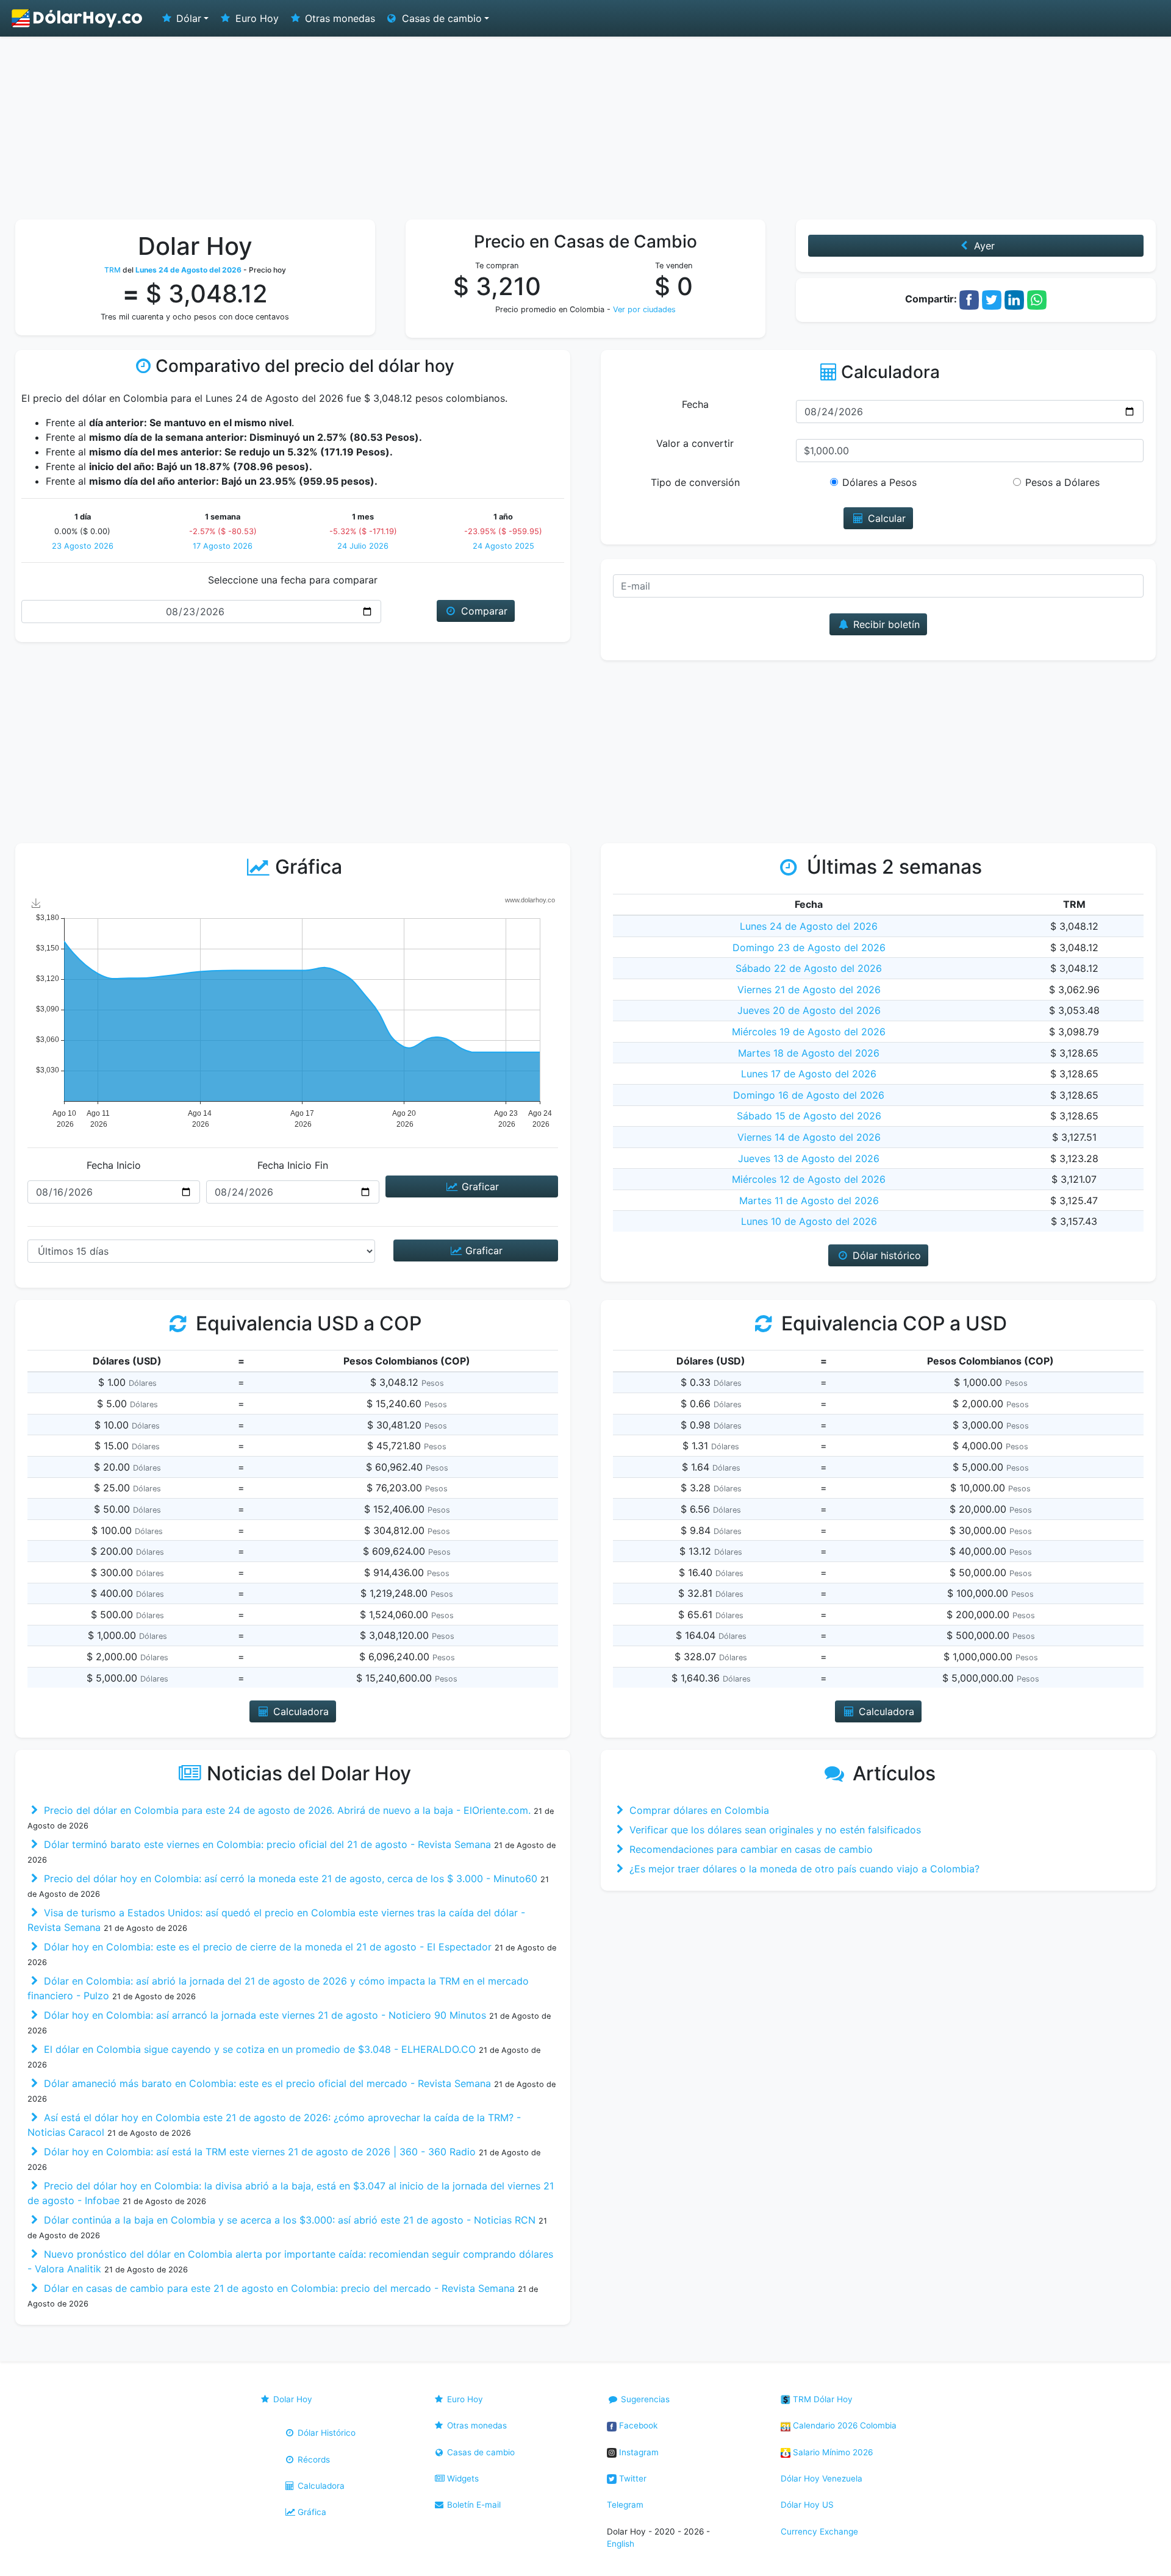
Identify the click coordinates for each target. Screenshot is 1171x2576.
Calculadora (320, 2486)
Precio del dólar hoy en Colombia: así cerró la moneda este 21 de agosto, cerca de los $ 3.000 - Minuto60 (289, 1878)
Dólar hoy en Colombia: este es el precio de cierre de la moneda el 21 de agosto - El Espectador (266, 1947)
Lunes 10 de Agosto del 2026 (809, 1221)
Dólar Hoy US (807, 2505)
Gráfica (311, 2512)
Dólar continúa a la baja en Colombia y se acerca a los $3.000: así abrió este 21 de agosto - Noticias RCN (288, 2220)
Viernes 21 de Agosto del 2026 (809, 990)
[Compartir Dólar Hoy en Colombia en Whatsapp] (1037, 299)
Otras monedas (338, 18)
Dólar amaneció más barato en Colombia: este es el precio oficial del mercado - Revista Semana (266, 2083)
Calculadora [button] (299, 1711)
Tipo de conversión (695, 482)
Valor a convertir (695, 443)
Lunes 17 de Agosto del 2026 (809, 1074)
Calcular (885, 518)
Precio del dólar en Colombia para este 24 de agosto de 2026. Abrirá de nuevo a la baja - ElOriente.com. (286, 1810)
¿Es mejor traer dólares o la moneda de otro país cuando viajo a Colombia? (803, 1869)
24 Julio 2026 (363, 546)
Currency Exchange (819, 2531)
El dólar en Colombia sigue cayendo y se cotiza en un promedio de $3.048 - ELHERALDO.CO (258, 2049)
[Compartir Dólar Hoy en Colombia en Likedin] (1014, 299)
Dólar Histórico (325, 2433)
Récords (313, 2460)
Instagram (638, 2452)
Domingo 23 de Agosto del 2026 (809, 947)
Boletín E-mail (473, 2505)
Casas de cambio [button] (440, 18)
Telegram (625, 2505)
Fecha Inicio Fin (293, 1165)
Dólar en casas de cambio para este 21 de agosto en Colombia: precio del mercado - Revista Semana (278, 2288)
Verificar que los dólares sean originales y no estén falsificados (774, 1830)
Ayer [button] (983, 246)
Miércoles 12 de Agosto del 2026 (809, 1179)
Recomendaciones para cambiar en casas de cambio (750, 1849)
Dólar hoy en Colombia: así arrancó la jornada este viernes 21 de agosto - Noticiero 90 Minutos (263, 2015)
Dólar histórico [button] (885, 1255)
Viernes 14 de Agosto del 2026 (809, 1137)
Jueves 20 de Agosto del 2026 (809, 1010)
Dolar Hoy (292, 2399)
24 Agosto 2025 (503, 546)
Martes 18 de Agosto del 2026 (809, 1053)
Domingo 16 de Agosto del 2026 (809, 1095)
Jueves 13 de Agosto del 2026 (809, 1158)
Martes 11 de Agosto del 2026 (809, 1201)
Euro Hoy (256, 18)
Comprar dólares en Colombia (698, 1810)
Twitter (632, 2478)
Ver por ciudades (644, 309)
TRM (113, 270)
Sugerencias (644, 2399)
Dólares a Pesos (879, 482)
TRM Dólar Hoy (822, 2399)
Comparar (483, 611)
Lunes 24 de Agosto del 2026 (809, 926)
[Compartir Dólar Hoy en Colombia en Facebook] (969, 299)
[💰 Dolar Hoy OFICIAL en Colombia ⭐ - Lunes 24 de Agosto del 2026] (77, 18)
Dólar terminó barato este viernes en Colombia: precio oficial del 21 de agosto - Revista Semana (266, 1844)
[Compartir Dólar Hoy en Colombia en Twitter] (992, 299)
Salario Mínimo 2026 (832, 2452)
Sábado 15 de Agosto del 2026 (809, 1116)
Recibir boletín (885, 624)
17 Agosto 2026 (223, 546)
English (621, 2544)
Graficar (479, 1186)
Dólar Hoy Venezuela (822, 2478)
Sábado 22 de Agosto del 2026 (809, 968)
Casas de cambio (480, 2452)
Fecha (695, 404)
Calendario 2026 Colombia (843, 2425)
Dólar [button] (187, 18)
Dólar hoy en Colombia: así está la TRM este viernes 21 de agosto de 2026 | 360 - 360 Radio (258, 2152)
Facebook (637, 2425)
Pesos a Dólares (1062, 482)
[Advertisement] (585, 128)
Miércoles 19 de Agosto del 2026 (809, 1032)
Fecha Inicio (114, 1165)
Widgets (462, 2478)
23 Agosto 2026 (83, 546)
